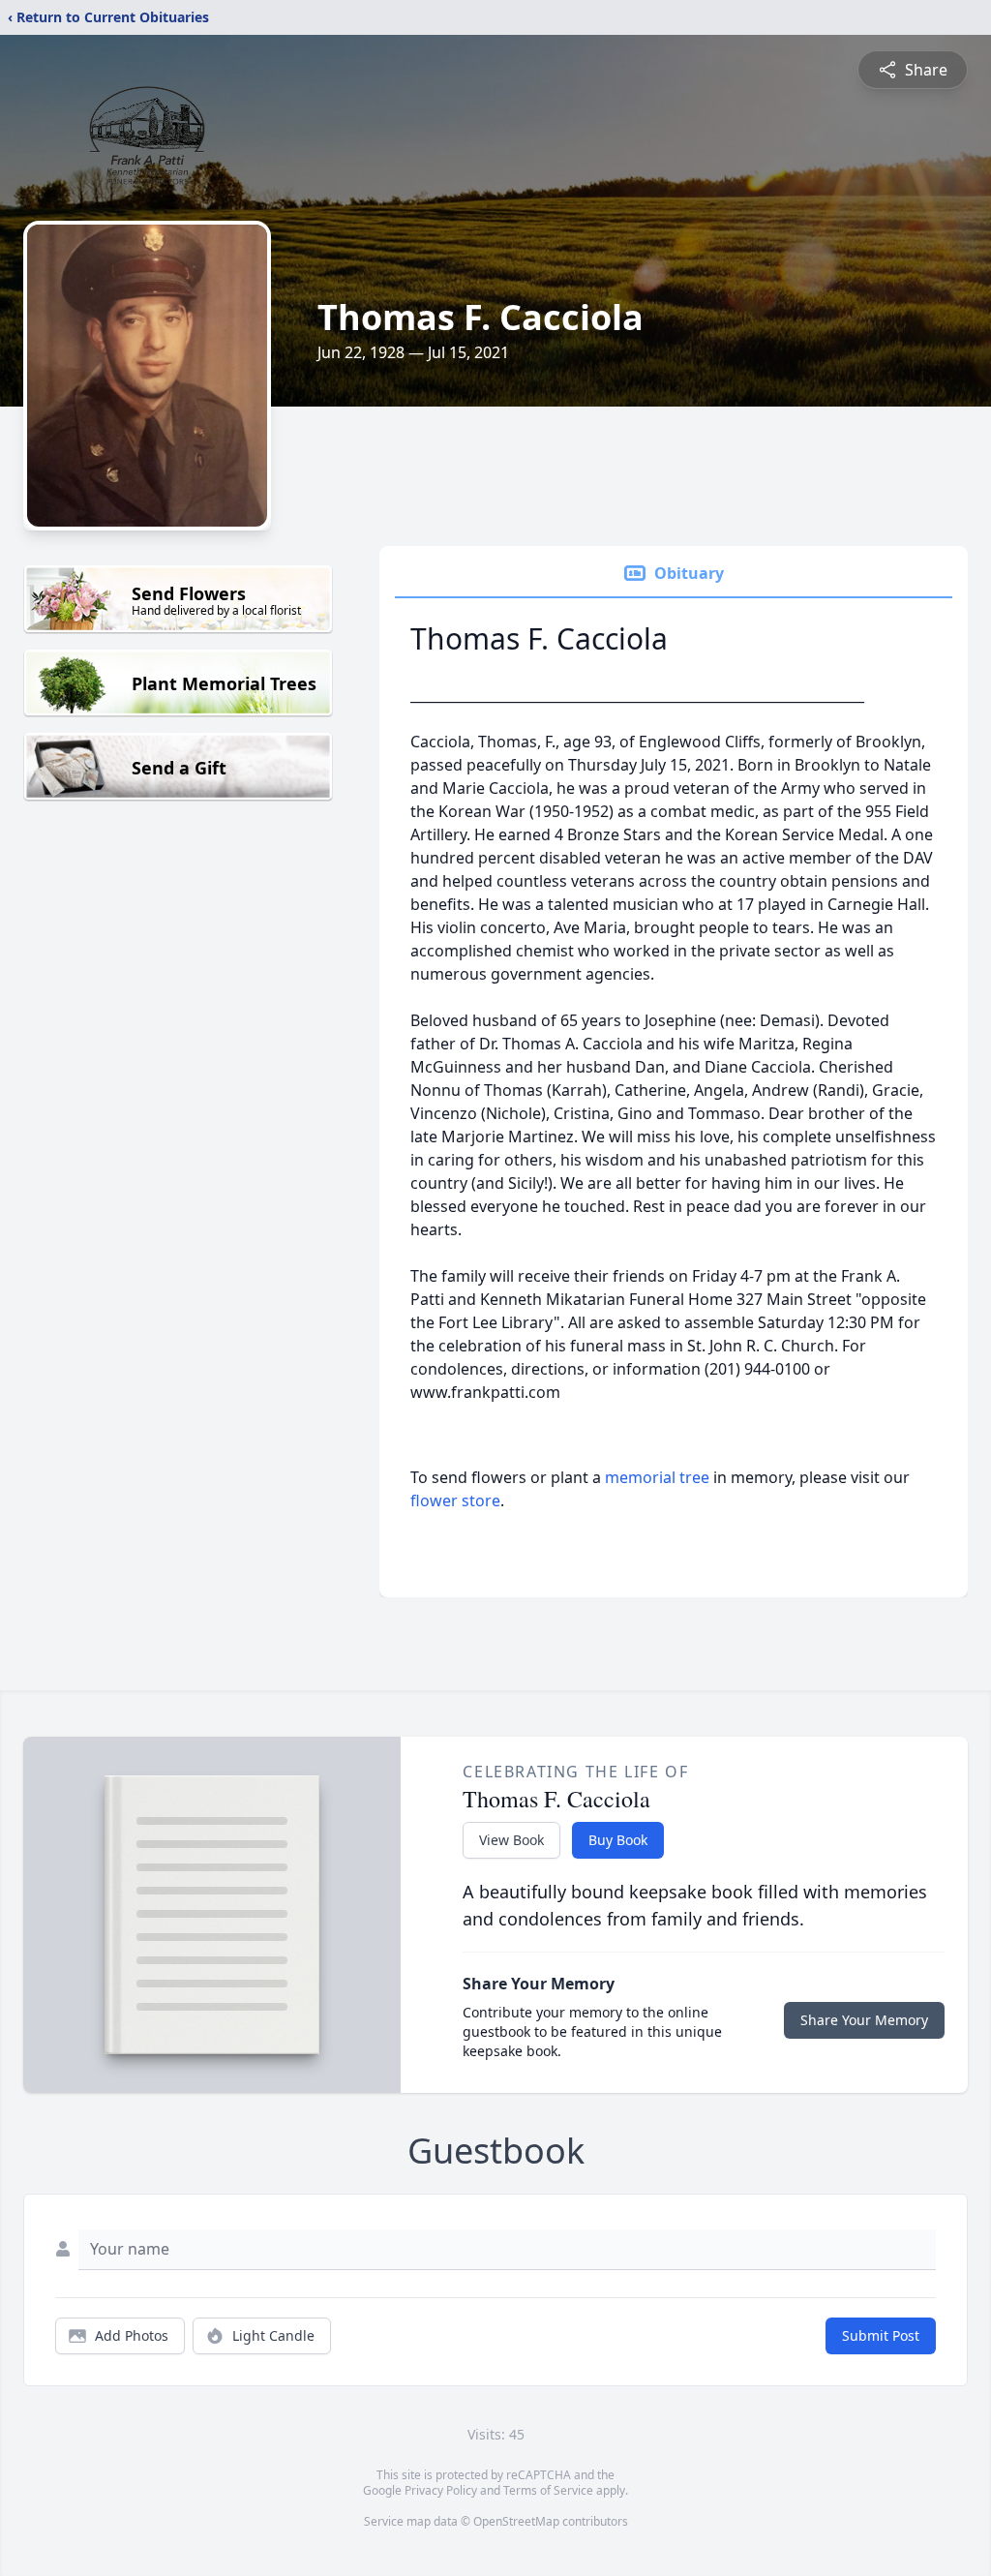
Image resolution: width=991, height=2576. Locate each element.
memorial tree (657, 1477)
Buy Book (618, 1840)
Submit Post (881, 2335)
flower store (455, 1500)
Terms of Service (548, 2490)
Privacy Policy (441, 2490)
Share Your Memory (864, 2020)
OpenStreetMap (516, 2521)
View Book (511, 1840)
